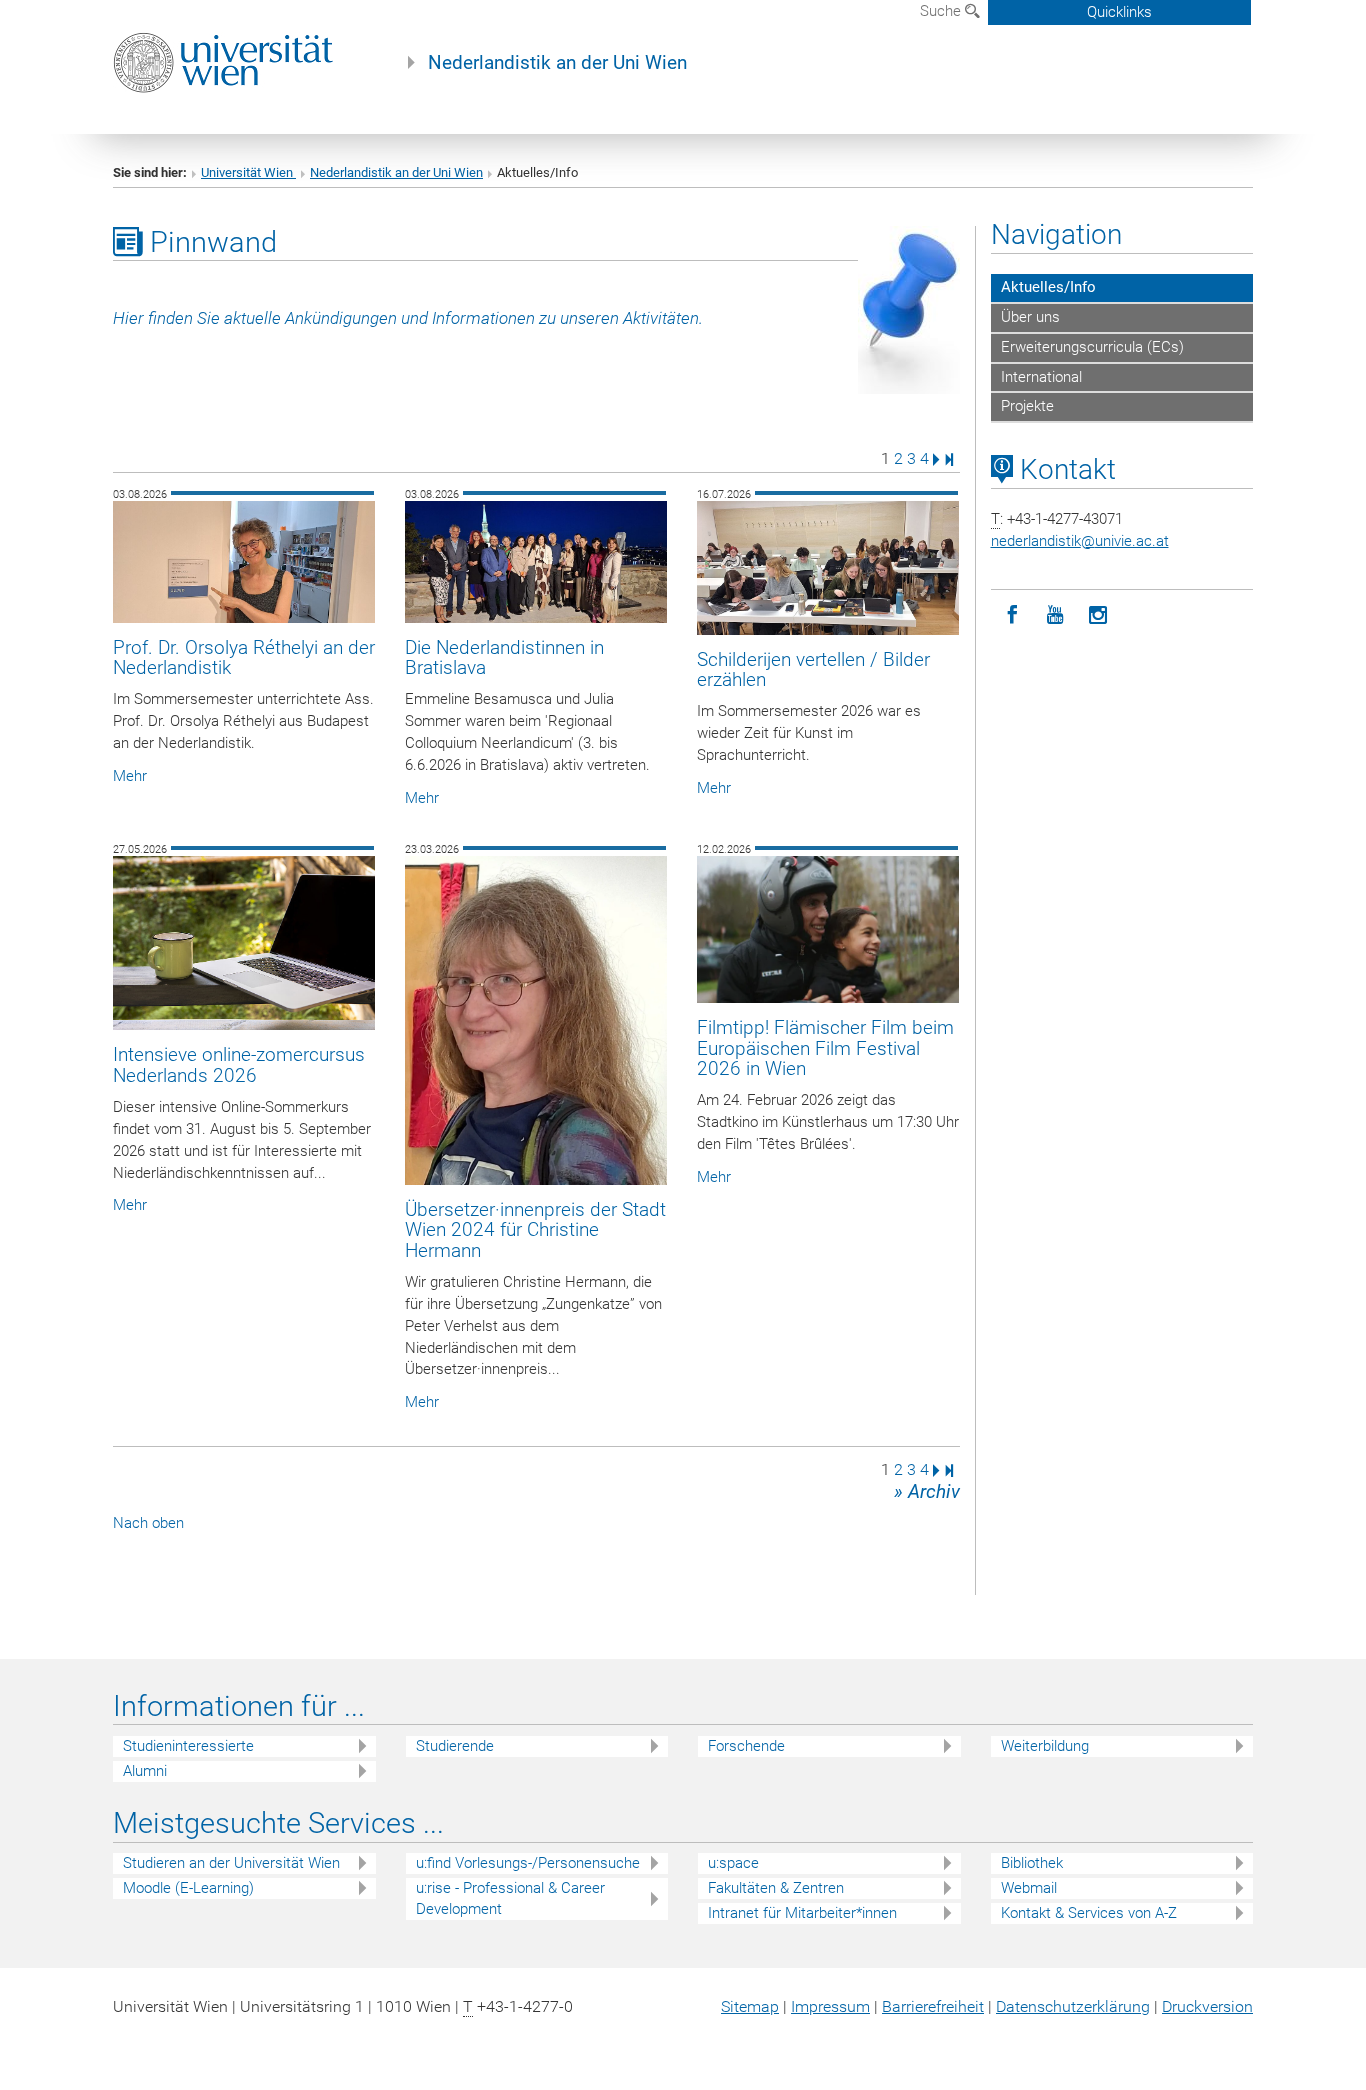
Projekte (1027, 406)
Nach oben (148, 1523)
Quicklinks (1119, 12)
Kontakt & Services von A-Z (1089, 1913)
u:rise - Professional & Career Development (510, 1898)
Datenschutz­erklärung (1073, 2006)
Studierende (455, 1746)
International (1041, 377)
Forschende (746, 1746)
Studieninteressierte (188, 1746)
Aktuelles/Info (1048, 287)
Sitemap (750, 2006)
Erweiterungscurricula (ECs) (1092, 347)
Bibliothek (1032, 1863)
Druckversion (1207, 2006)
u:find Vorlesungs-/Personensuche (528, 1863)
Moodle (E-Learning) (188, 1888)
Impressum (830, 2006)
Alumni (145, 1771)
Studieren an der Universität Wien (231, 1863)
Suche (942, 11)
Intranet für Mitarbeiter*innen (802, 1913)
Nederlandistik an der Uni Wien (557, 63)
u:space (733, 1863)
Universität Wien (248, 172)
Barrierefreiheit (933, 2006)
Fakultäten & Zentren (776, 1888)
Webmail (1029, 1888)
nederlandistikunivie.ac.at (1080, 541)
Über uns (1030, 317)
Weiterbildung (1045, 1746)
